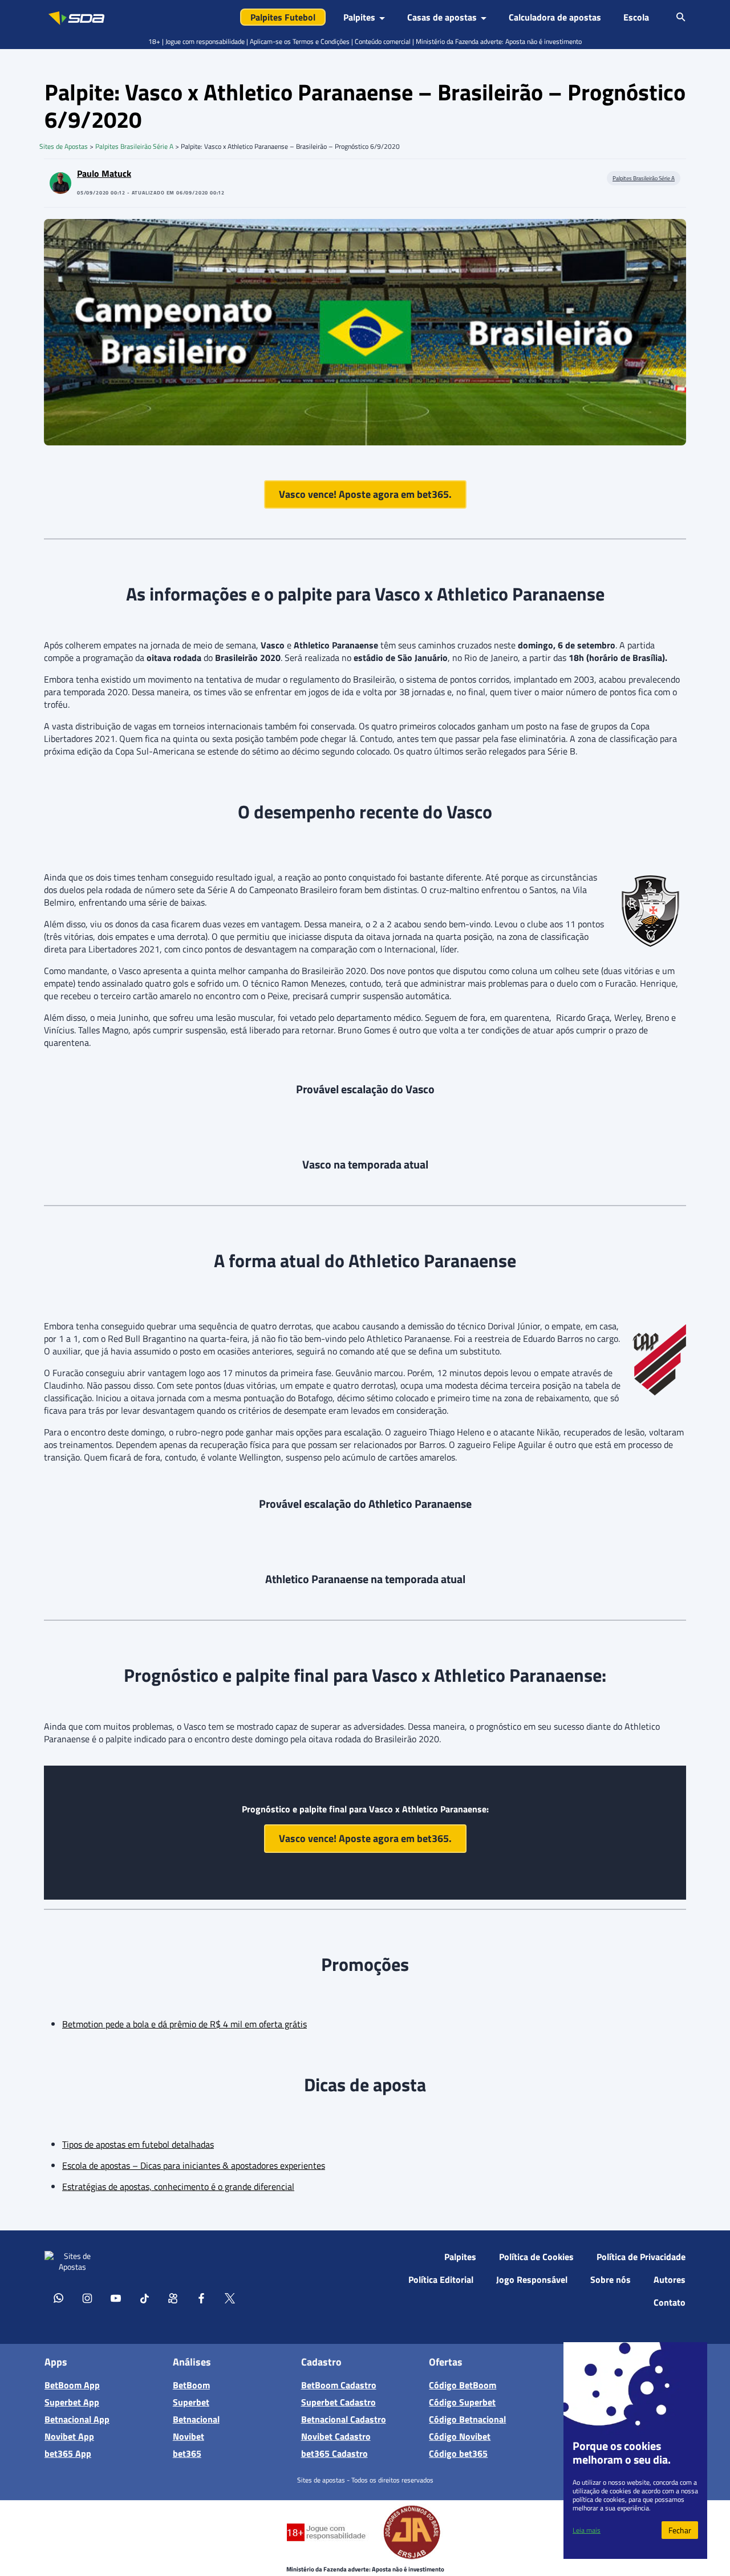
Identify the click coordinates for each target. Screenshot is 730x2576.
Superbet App (72, 2402)
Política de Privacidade (641, 2257)
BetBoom (191, 2385)
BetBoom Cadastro (339, 2385)
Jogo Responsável (532, 2279)
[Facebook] (201, 2298)
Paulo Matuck (104, 173)
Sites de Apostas (64, 146)
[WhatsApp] (59, 2298)
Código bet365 (458, 2453)
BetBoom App (72, 2385)
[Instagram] (87, 2298)
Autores (670, 2279)
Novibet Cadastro (336, 2436)
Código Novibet (460, 2436)
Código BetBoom (463, 2385)
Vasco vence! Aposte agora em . (365, 494)
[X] (230, 2298)
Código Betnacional (467, 2419)
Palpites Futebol (283, 17)
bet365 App (68, 2453)
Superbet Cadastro (338, 2402)
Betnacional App (77, 2419)
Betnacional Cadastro (344, 2419)
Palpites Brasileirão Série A (134, 146)
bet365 (187, 2453)
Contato (670, 2302)
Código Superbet (462, 2402)
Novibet (188, 2436)
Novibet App (69, 2436)
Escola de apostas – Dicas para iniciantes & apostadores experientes (194, 2165)
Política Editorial (441, 2279)
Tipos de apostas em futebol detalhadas (138, 2144)
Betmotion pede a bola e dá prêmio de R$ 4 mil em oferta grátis (184, 2024)
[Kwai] (173, 2298)
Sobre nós (611, 2279)
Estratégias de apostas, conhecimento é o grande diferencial (178, 2186)
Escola (636, 17)
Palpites (460, 2257)
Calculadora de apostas (555, 17)
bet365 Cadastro (334, 2453)
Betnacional (196, 2419)
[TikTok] (144, 2298)
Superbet (191, 2402)
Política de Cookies (536, 2257)
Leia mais (587, 2530)
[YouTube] (116, 2298)
